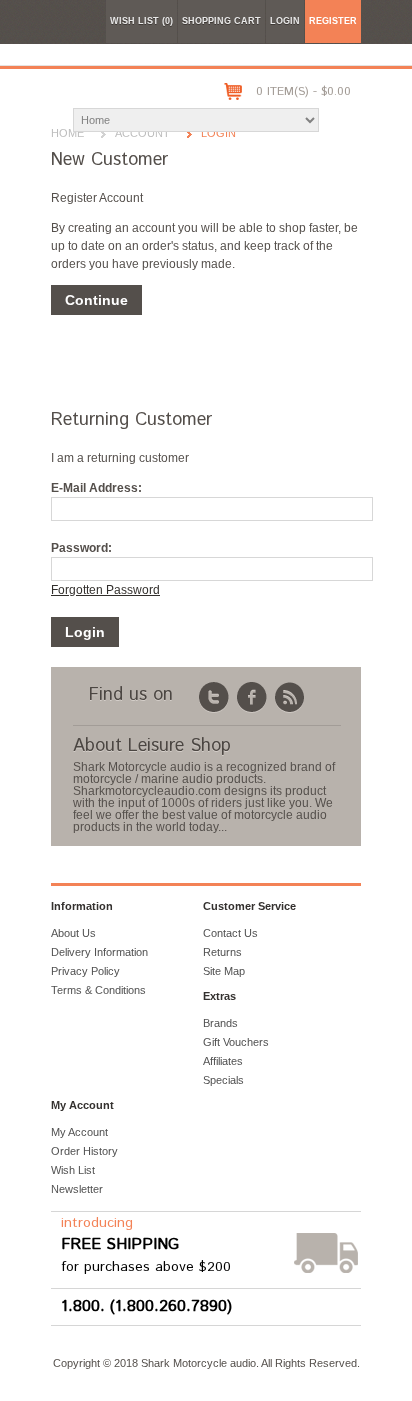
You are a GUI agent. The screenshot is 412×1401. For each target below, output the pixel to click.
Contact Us (230, 933)
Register (333, 21)
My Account (79, 1132)
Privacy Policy (85, 971)
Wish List (73, 1170)
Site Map (224, 971)
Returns (222, 952)
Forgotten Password (105, 590)
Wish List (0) (141, 21)
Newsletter (77, 1189)
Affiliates (223, 1061)
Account (142, 133)
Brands (220, 1023)
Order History (84, 1151)
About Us (73, 933)
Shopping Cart (221, 21)
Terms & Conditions (98, 990)
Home (67, 133)
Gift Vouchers (236, 1042)
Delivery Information (99, 952)
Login (285, 21)
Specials (223, 1080)
